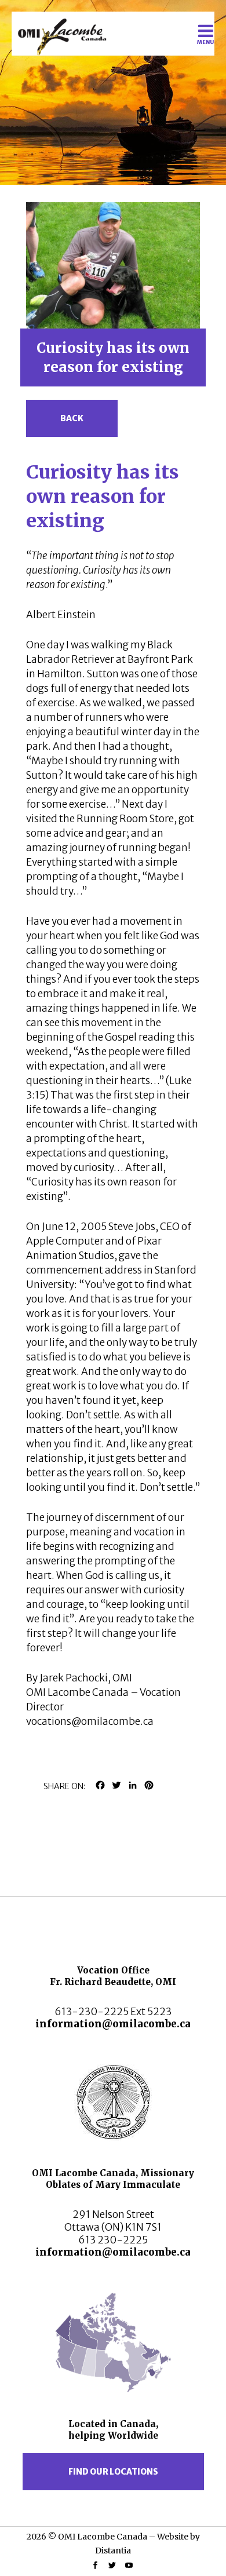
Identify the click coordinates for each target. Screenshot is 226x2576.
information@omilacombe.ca (113, 2024)
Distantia (113, 2551)
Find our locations (113, 2472)
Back (72, 418)
